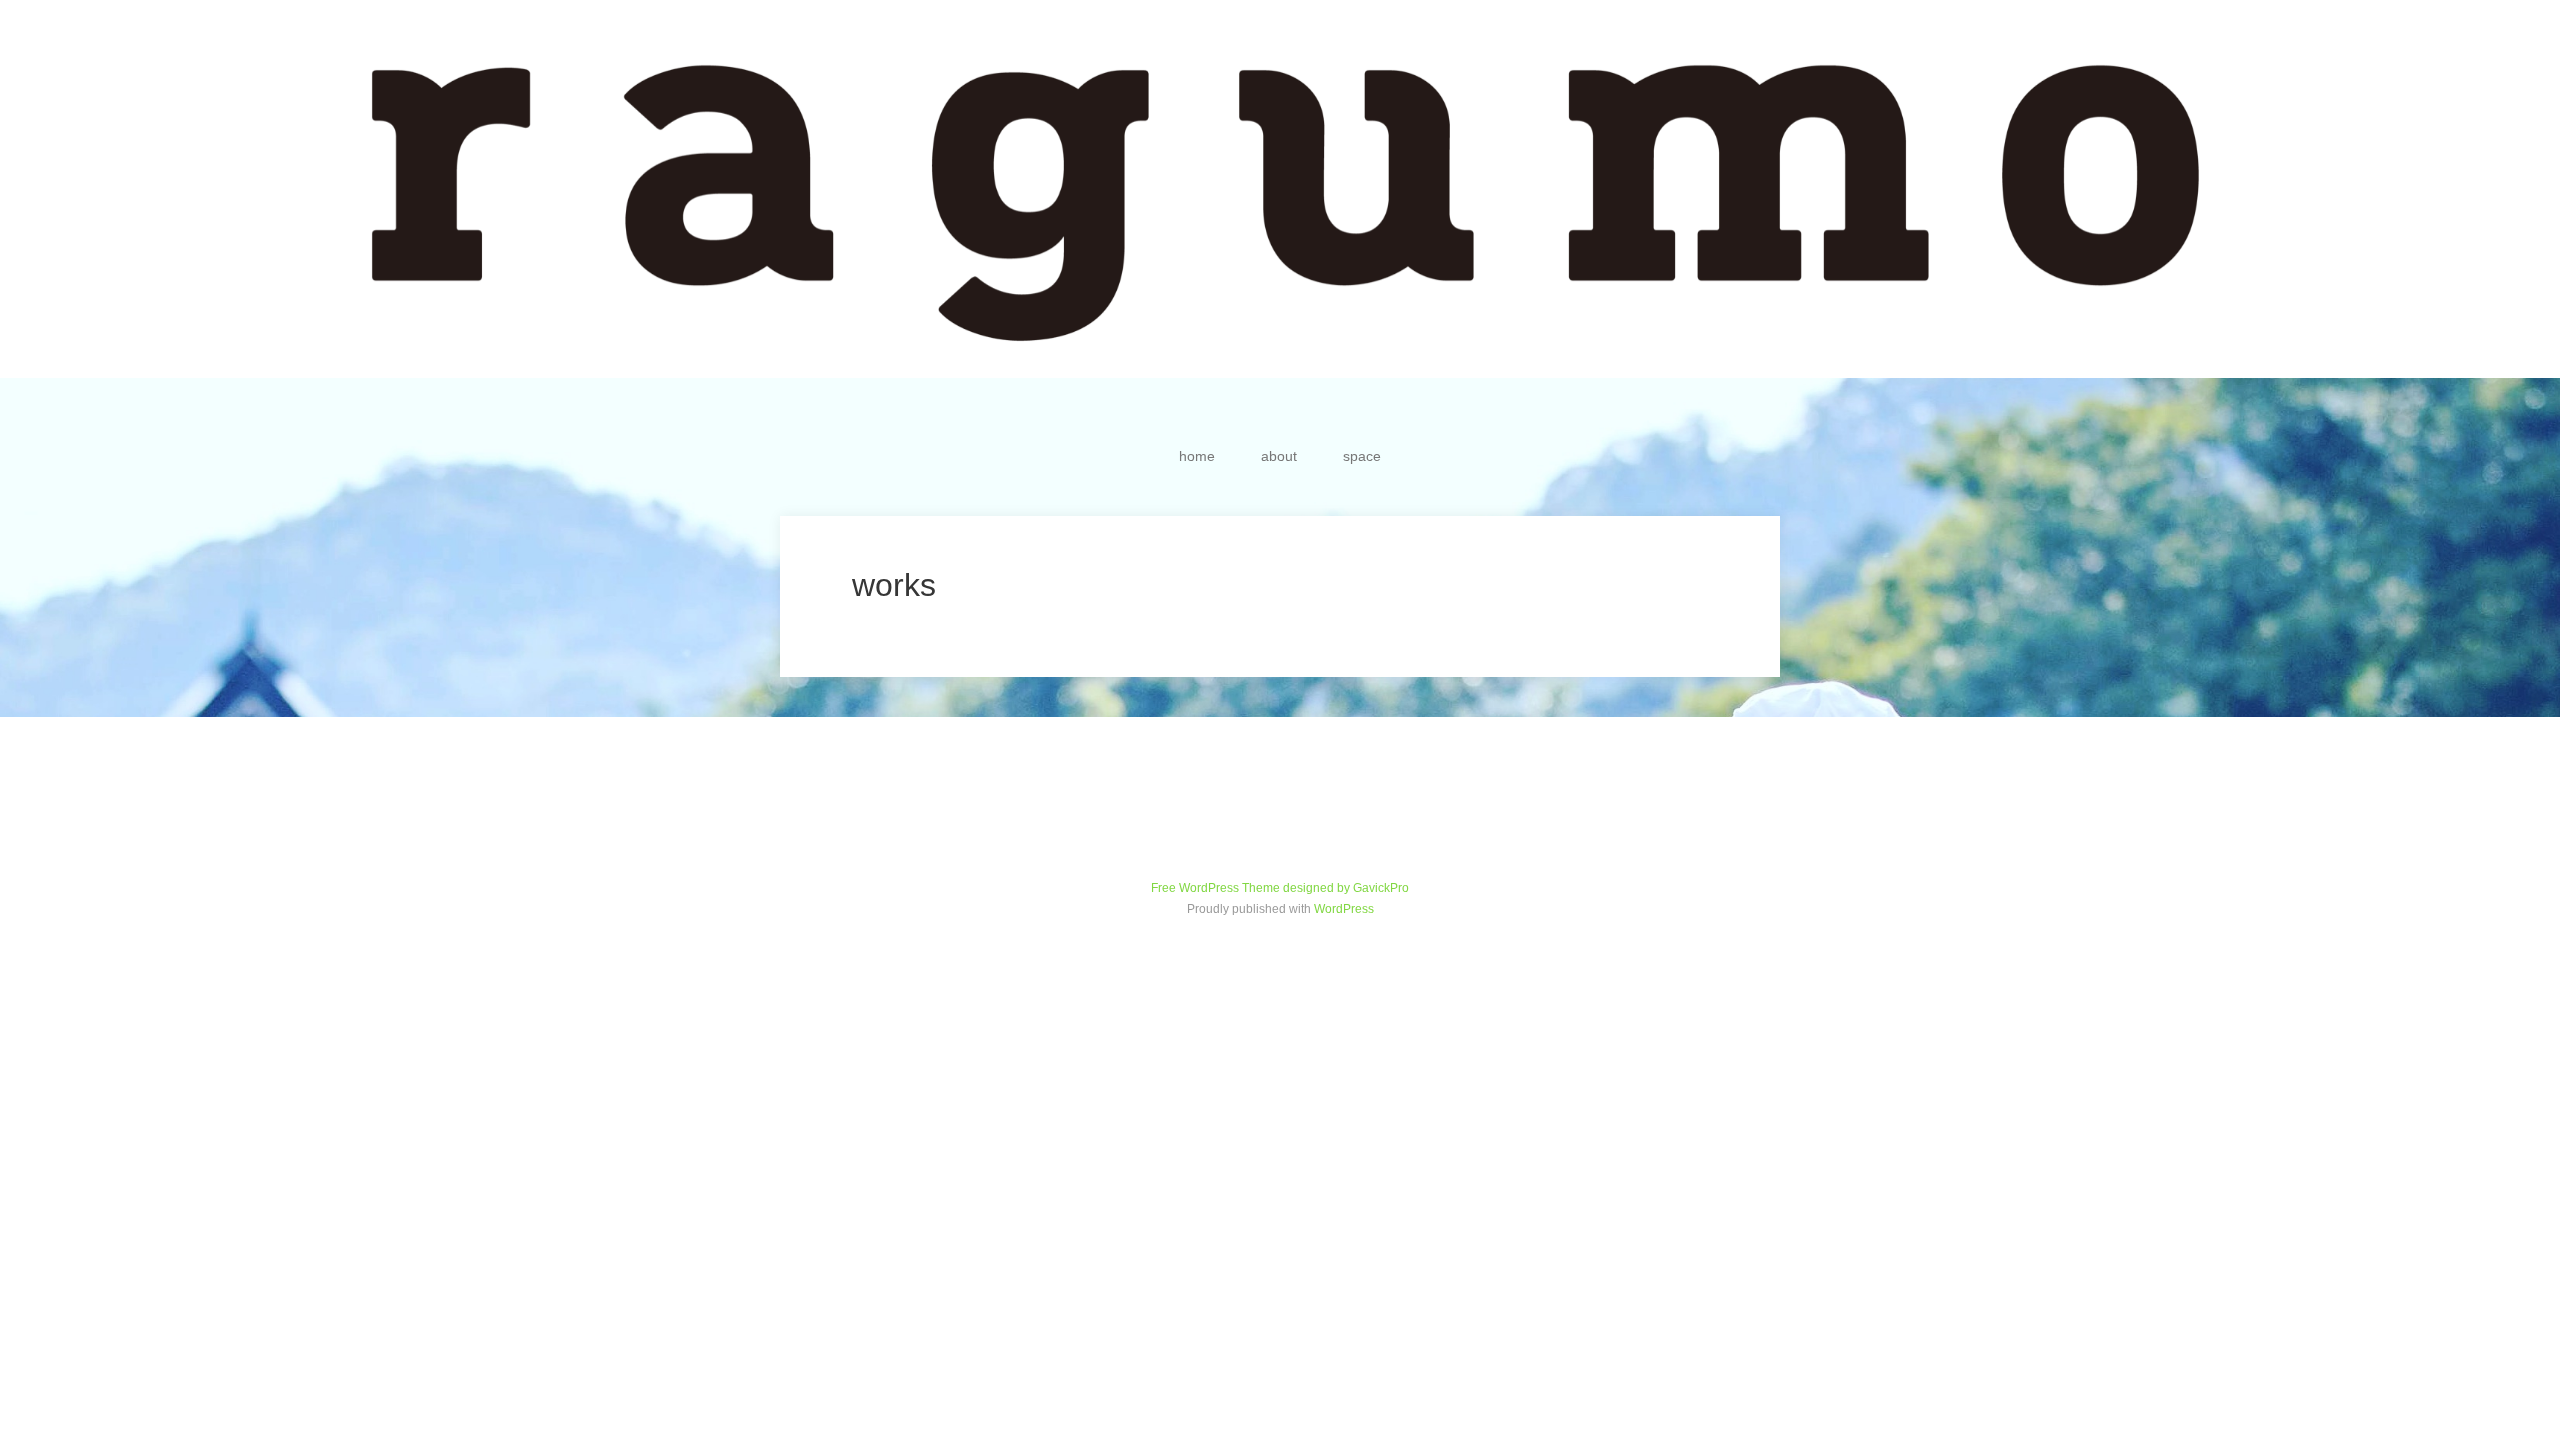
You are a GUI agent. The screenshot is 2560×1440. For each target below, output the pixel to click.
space (1362, 456)
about (1279, 456)
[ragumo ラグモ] (1280, 189)
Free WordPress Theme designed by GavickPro (1280, 888)
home (1197, 456)
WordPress (1344, 909)
